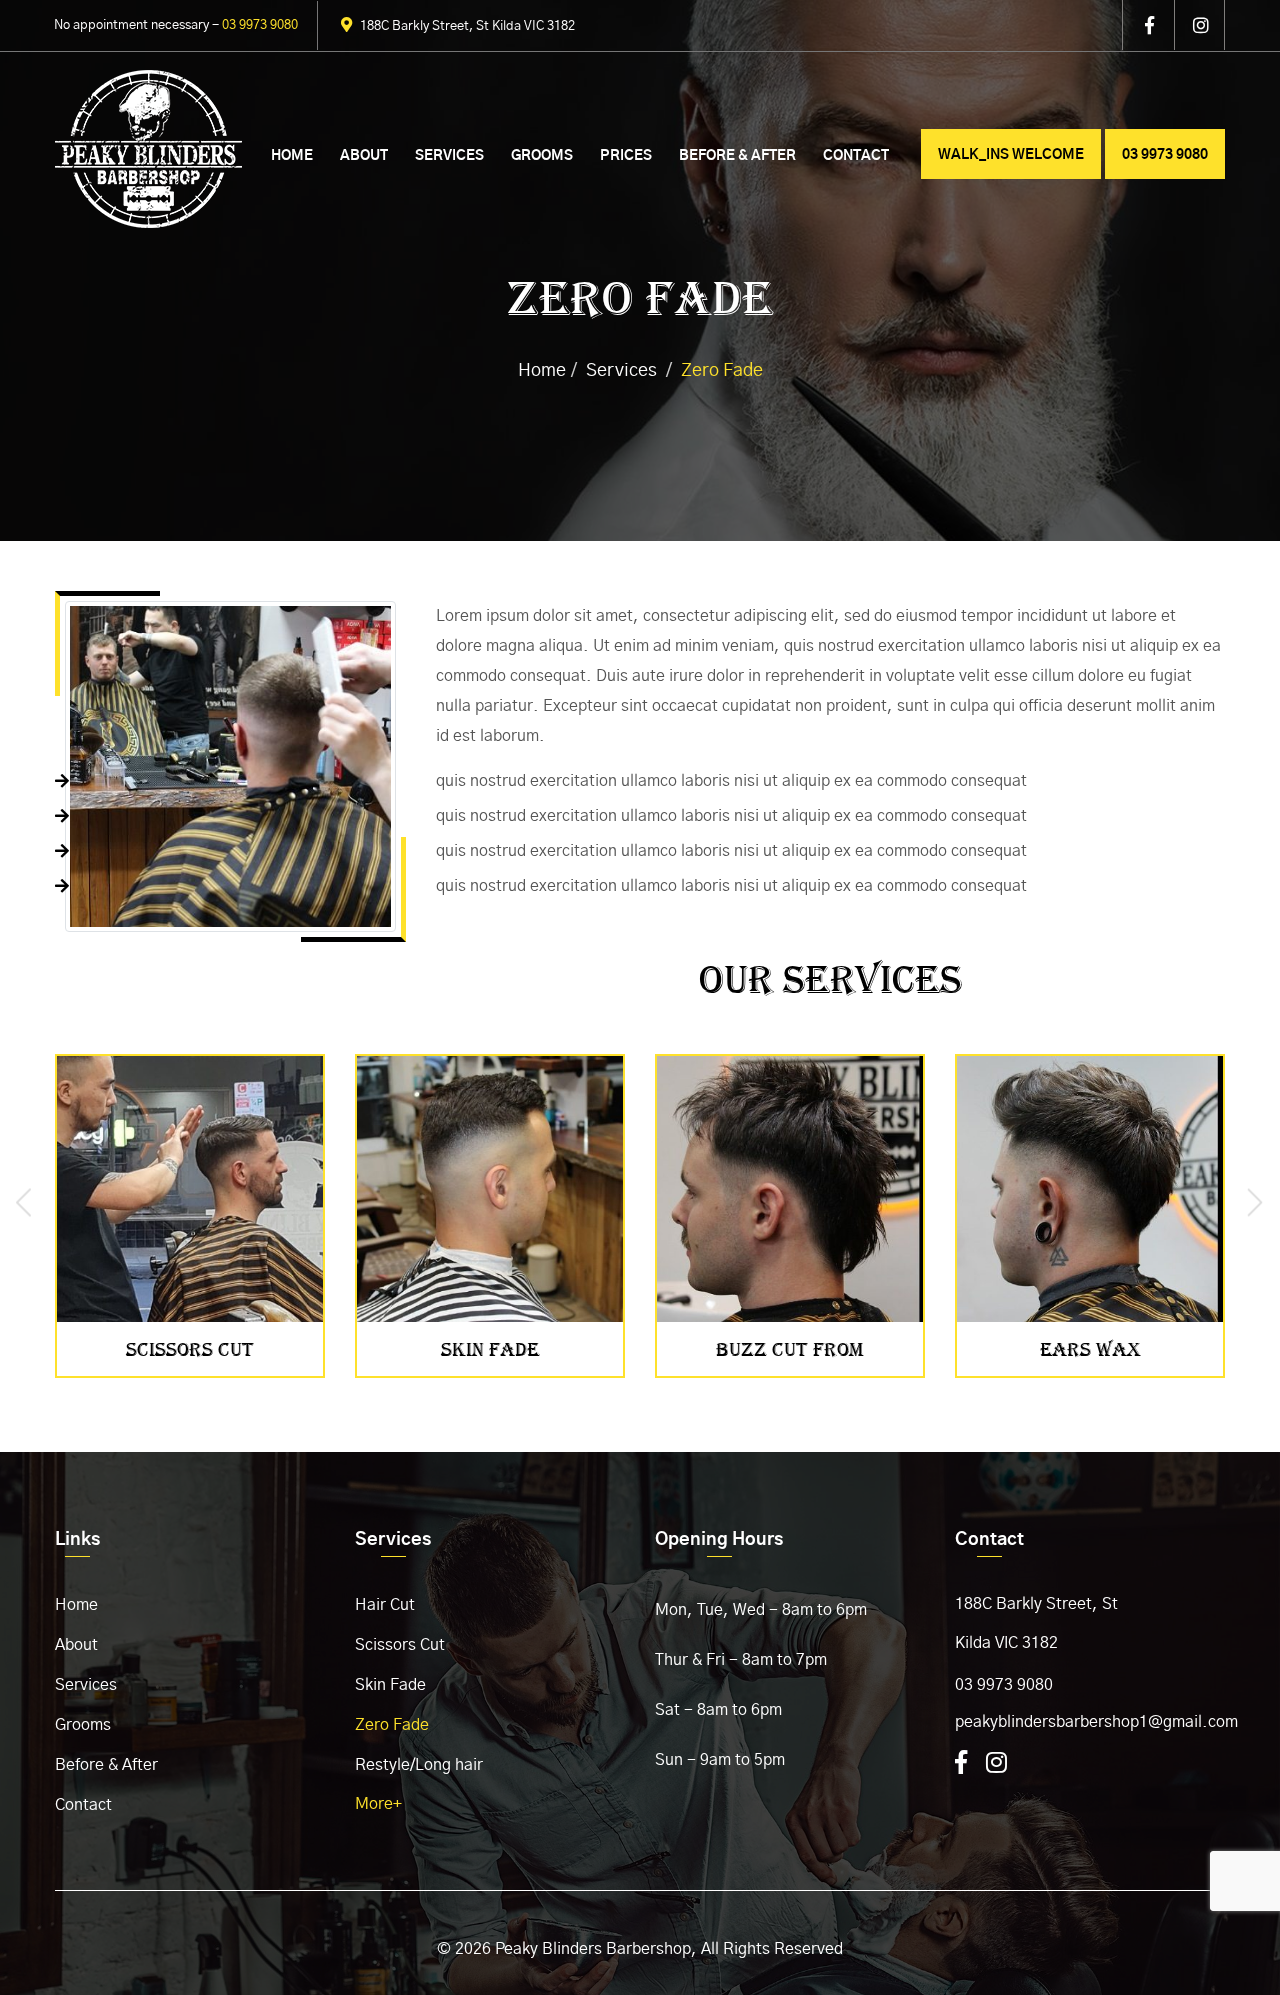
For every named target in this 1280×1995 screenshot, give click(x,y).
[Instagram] (996, 1764)
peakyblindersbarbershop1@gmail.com (1096, 1722)
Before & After (737, 156)
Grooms (542, 156)
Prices (626, 156)
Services (449, 156)
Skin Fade (390, 1685)
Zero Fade (392, 1725)
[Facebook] (961, 1764)
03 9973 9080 (1004, 1685)
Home (292, 156)
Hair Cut (385, 1605)
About (364, 156)
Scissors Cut (400, 1645)
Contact (856, 156)
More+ (378, 1804)
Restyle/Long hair (419, 1765)
